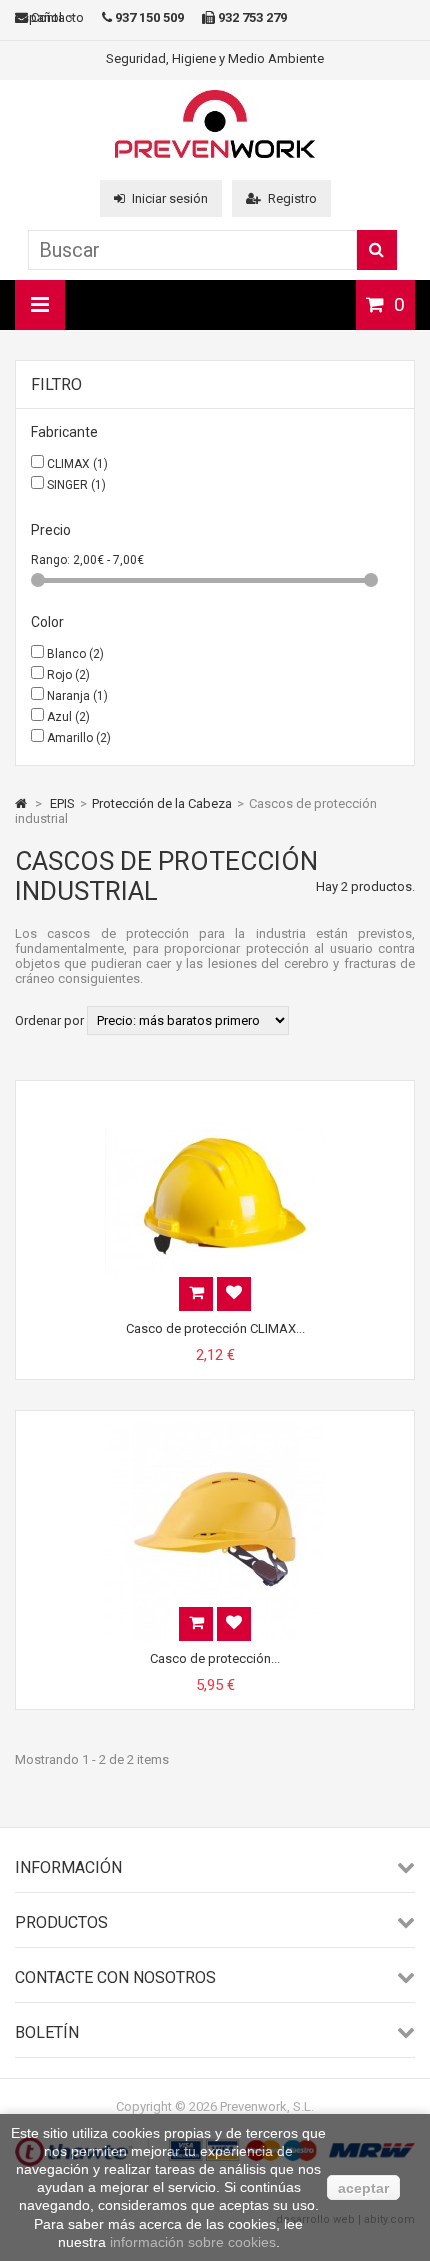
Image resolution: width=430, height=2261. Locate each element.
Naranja (77, 696)
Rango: (52, 560)
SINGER (76, 485)
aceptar (363, 2188)
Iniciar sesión (170, 198)
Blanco (75, 654)
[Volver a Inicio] (21, 803)
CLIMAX (77, 464)
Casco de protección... (215, 1658)
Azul (68, 717)
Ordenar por (49, 1020)
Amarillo (79, 738)
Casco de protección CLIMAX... (215, 1328)
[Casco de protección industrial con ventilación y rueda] (215, 1428)
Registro (292, 198)
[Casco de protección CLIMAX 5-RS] (215, 1098)
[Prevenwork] (215, 153)
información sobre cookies (193, 2242)
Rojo (68, 675)
